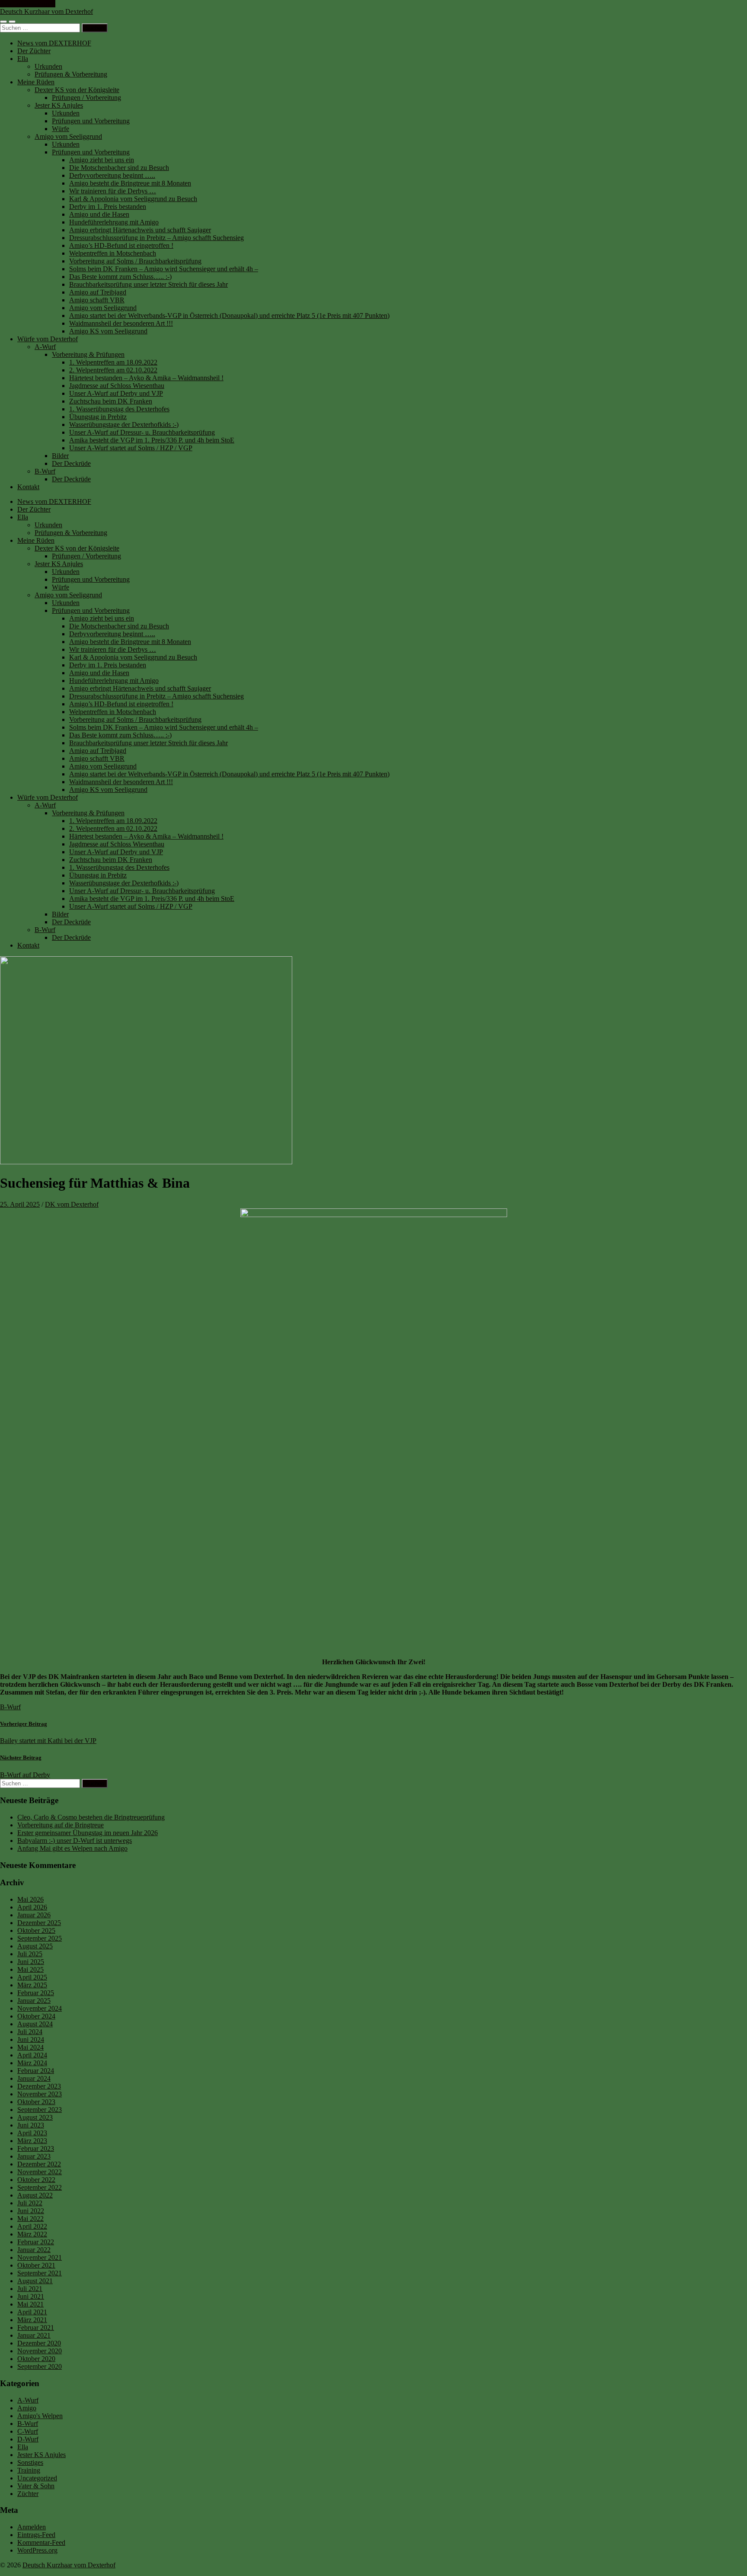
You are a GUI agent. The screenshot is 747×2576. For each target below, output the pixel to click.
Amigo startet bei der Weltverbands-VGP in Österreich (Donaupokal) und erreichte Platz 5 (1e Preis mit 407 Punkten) (229, 316)
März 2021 (32, 2320)
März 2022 (32, 2234)
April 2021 (32, 2312)
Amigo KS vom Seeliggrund (108, 331)
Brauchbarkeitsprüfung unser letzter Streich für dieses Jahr (148, 284)
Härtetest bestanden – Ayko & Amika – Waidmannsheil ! (146, 378)
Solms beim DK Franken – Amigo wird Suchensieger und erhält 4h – (164, 269)
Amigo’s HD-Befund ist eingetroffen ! (121, 245)
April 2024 (32, 2055)
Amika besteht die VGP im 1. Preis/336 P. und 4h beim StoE (152, 440)
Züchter (28, 2494)
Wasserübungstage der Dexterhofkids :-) (124, 425)
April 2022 (32, 2226)
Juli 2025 (30, 1954)
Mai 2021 (30, 2304)
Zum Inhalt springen (28, 4)
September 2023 (40, 2110)
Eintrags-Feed (36, 2535)
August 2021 (35, 2281)
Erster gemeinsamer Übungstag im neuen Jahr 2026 (88, 1833)
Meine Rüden (36, 82)
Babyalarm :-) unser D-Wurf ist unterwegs (75, 1841)
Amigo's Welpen (40, 2416)
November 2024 (40, 2008)
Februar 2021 (36, 2328)
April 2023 (32, 2133)
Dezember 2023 (39, 2086)
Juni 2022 (31, 2211)
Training (29, 2470)
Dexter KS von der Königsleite (77, 90)
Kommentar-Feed (41, 2542)
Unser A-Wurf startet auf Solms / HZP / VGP (131, 448)
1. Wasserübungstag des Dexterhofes (119, 409)
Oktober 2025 (36, 1930)
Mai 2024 (30, 2047)
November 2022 (40, 2172)
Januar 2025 (34, 2001)
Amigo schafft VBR (97, 300)
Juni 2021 (31, 2296)
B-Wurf (45, 471)
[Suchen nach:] (41, 27)
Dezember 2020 (39, 2343)
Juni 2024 (31, 2039)
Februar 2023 (36, 2148)
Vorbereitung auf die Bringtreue (61, 1825)
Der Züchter (34, 51)
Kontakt (28, 487)
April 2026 (32, 1907)
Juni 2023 (31, 2125)
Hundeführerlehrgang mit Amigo (114, 222)
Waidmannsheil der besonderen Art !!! (121, 323)
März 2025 (32, 1985)
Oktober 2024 (36, 2016)
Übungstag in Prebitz (98, 417)
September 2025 (40, 1938)
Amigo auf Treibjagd (98, 292)
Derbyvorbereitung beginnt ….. (112, 175)
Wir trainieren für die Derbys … (113, 191)
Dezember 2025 (39, 1923)
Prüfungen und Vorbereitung (91, 121)
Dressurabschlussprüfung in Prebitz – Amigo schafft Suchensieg (156, 238)
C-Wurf (28, 2431)
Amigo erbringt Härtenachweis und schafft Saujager (140, 230)
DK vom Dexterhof (72, 1204)
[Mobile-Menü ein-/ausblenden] (3, 22)
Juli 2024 (30, 2032)
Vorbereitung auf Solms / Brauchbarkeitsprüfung (135, 261)
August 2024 (35, 2024)
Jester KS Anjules (59, 105)
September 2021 (40, 2273)
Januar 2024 (34, 2078)
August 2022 (35, 2195)
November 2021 (40, 2257)
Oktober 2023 (36, 2102)
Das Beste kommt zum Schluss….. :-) (120, 277)
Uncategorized (37, 2478)
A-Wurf (45, 347)
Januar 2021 (34, 2335)
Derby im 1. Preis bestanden (108, 207)
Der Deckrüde (71, 463)
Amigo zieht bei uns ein (102, 160)
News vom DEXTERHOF (54, 43)
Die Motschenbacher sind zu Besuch (119, 168)
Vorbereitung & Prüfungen (88, 354)
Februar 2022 (36, 2242)
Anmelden (32, 2527)
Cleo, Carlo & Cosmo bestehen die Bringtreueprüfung (91, 1817)
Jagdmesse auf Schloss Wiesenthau (117, 386)
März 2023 (32, 2141)
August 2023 (35, 2117)
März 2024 (32, 2063)
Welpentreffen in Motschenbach (113, 253)
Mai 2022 (30, 2219)
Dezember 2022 (39, 2164)
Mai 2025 (30, 1969)
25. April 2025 (20, 1204)
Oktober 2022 (36, 2180)
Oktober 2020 (36, 2359)
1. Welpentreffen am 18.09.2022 (113, 362)
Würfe (61, 129)
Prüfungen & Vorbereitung (71, 74)
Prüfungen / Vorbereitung (86, 98)
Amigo (27, 2408)
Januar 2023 (34, 2156)
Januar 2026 (34, 1915)
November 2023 (40, 2094)
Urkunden (48, 66)
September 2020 (40, 2366)
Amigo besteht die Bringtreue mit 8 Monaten (130, 183)
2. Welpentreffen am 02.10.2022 (113, 370)
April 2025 (32, 1977)
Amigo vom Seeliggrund (68, 136)
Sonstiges (30, 2462)
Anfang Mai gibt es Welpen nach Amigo (72, 1848)
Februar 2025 (36, 1993)
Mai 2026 (30, 1899)
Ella (23, 59)
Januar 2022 (34, 2250)
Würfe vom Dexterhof (48, 339)
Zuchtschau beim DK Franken (111, 401)
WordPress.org (37, 2550)
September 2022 (40, 2187)
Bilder (60, 456)
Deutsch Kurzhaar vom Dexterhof (46, 11)
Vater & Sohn (36, 2486)
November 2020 (40, 2351)
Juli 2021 (30, 2289)
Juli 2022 (30, 2203)
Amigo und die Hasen (99, 214)
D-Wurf (28, 2439)
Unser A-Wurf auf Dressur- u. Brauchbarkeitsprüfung (142, 432)
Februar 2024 (36, 2071)
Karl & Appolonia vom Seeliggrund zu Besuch (133, 199)
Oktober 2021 (36, 2265)
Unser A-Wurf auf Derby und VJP (116, 393)
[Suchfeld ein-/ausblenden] (12, 22)
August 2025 (35, 1946)
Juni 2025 (31, 1962)
